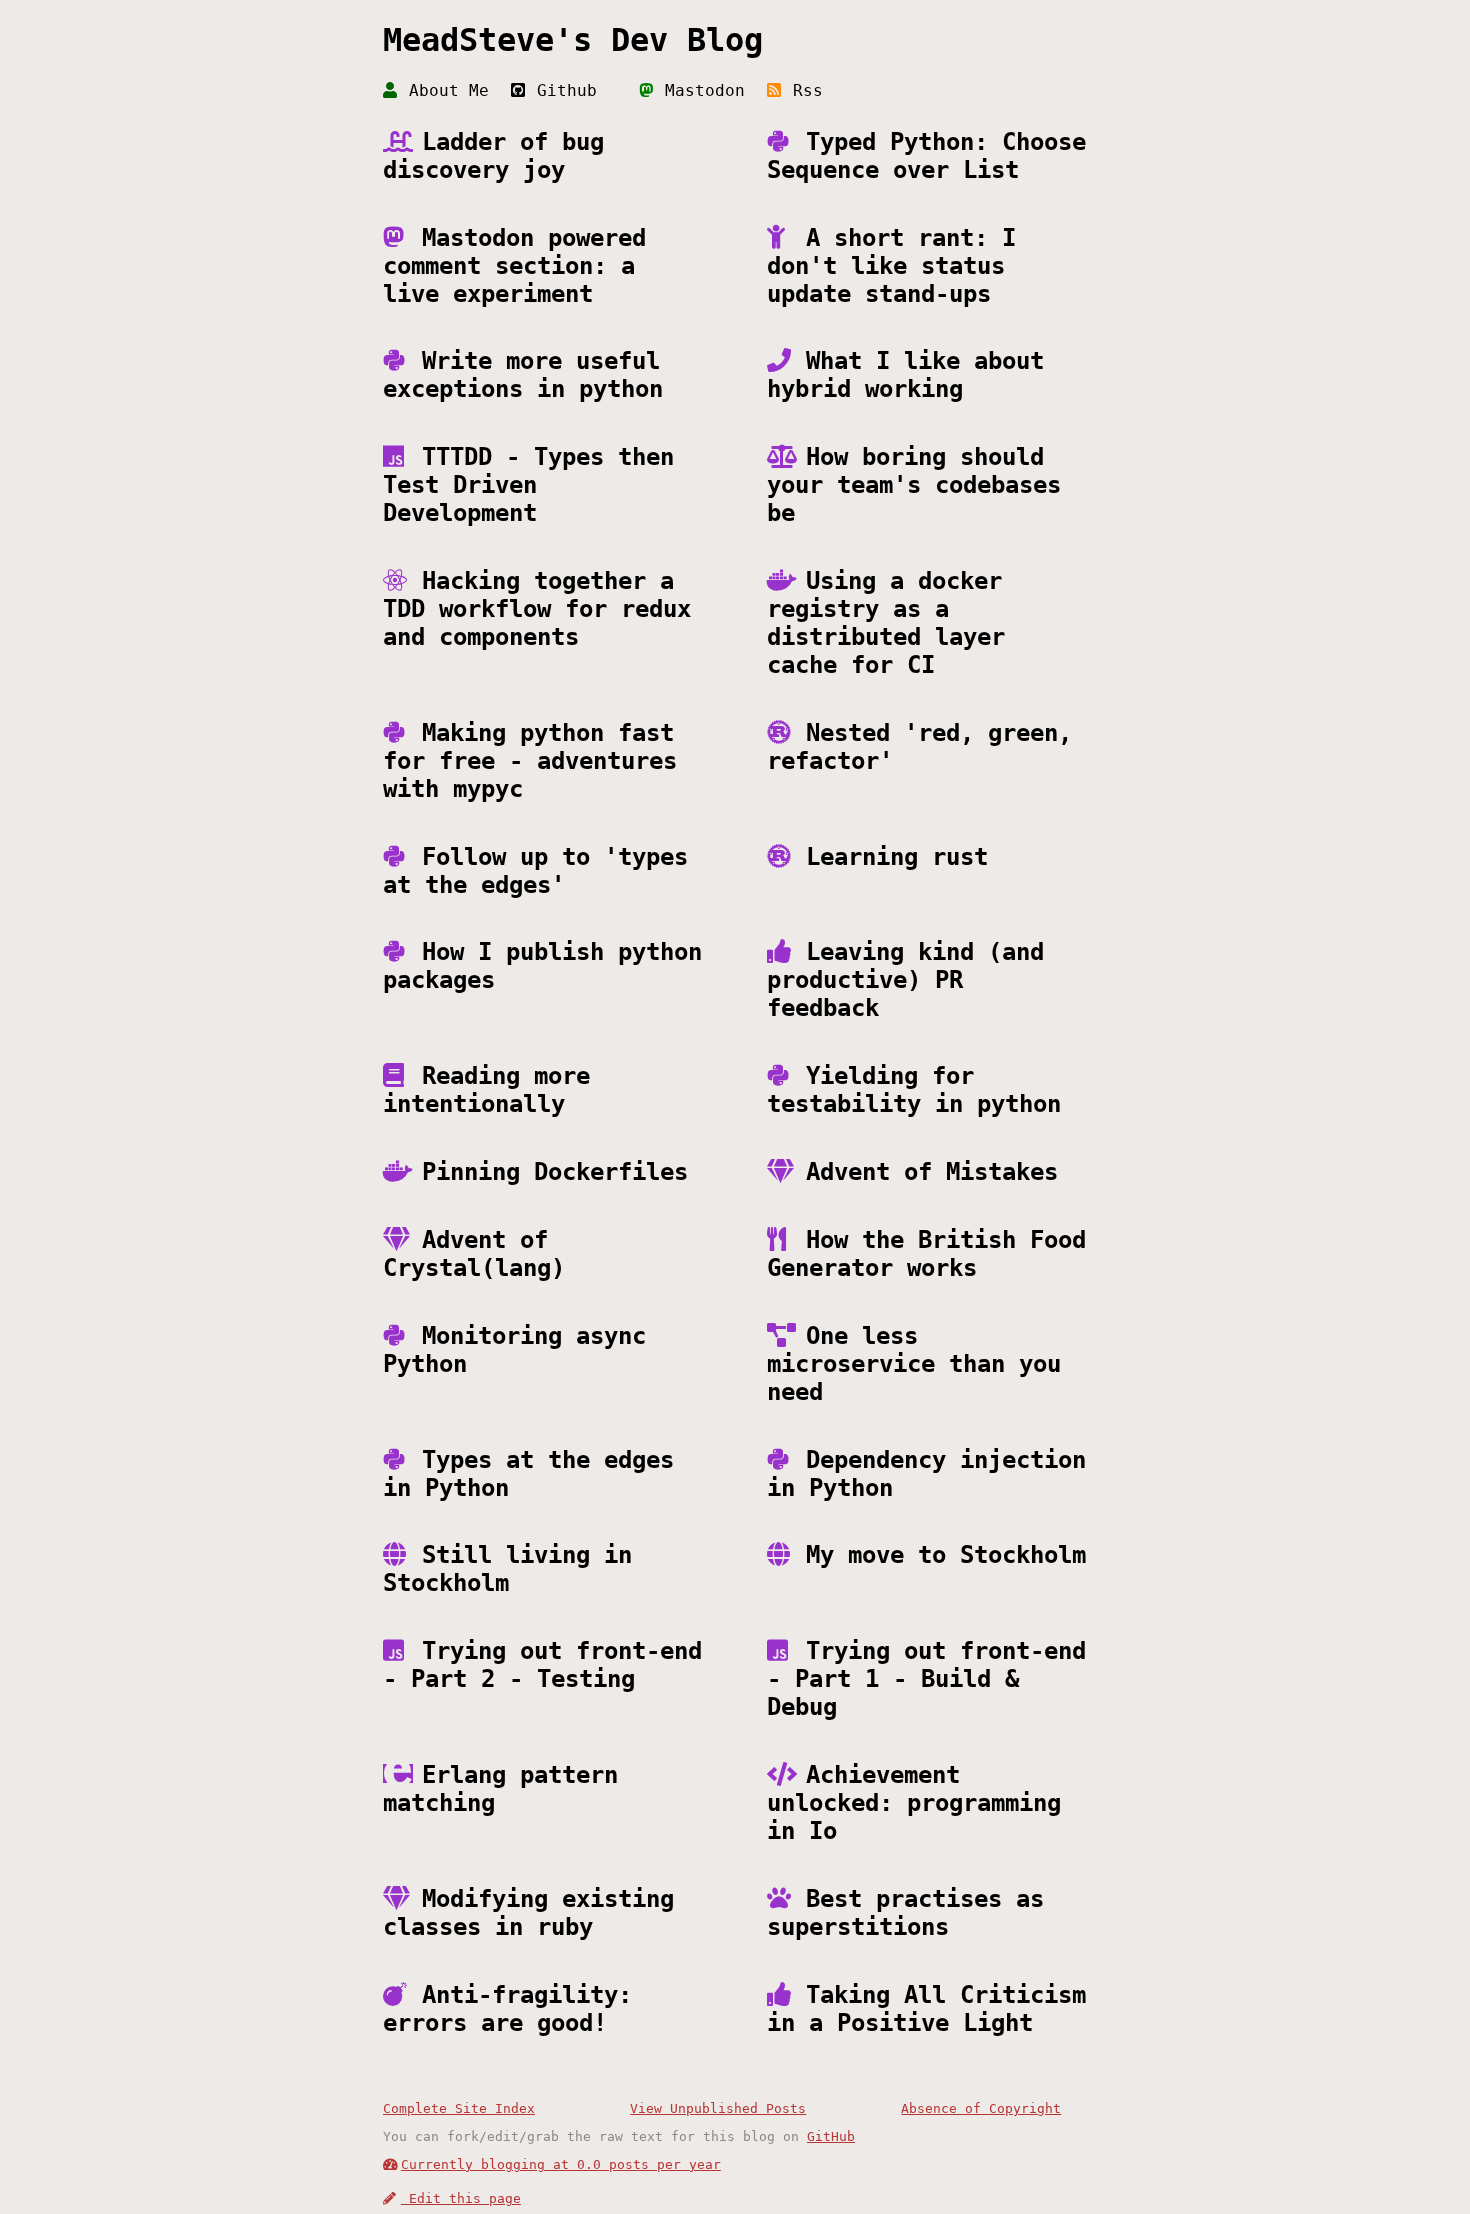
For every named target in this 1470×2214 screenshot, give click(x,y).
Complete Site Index (459, 2108)
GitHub (831, 2136)
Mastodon (700, 90)
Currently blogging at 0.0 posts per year (561, 2164)
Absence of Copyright (981, 2108)
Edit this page (461, 2198)
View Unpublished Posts (718, 2108)
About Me (444, 90)
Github (562, 90)
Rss (803, 90)
